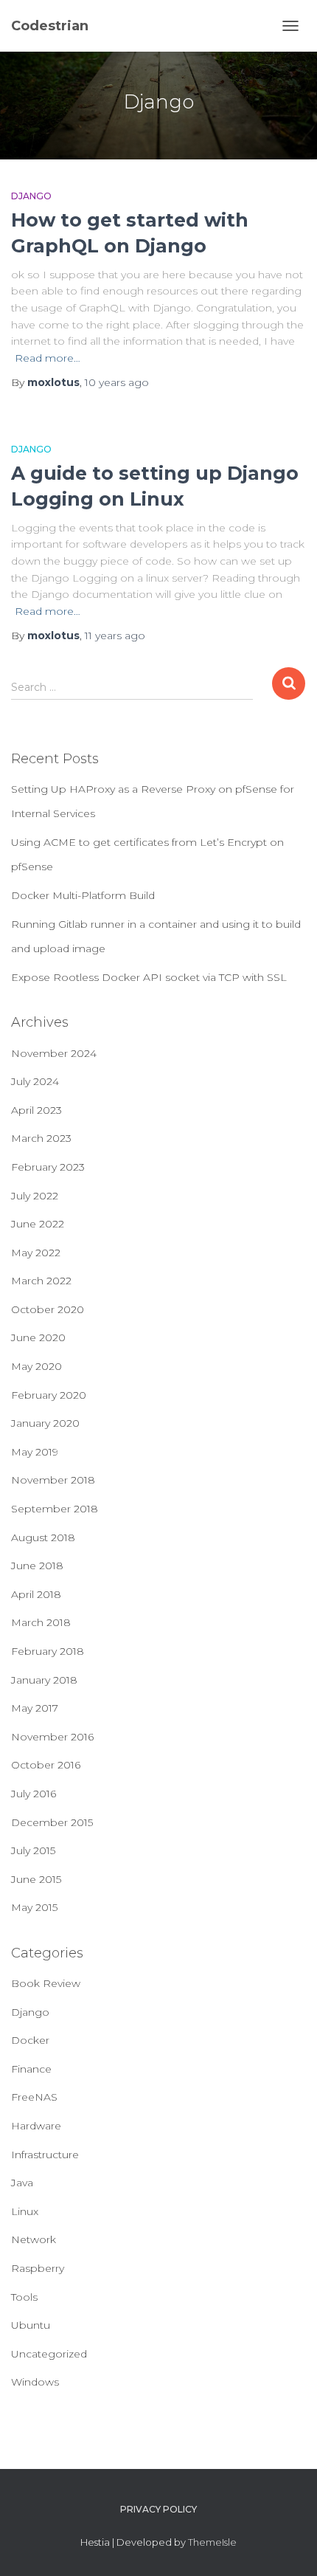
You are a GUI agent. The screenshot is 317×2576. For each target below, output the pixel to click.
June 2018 (37, 1566)
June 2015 (36, 1879)
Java (22, 2183)
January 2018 (44, 1680)
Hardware (36, 2126)
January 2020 (45, 1423)
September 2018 (55, 1509)
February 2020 (49, 1395)
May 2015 (34, 1907)
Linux (25, 2211)
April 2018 (36, 1594)
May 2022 (36, 1253)
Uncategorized (49, 2354)
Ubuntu (31, 2325)
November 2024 (54, 1053)
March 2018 (41, 1622)
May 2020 (36, 1366)
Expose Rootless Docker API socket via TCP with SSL (149, 977)
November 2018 (53, 1480)
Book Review (46, 1983)
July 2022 (35, 1196)
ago (117, 382)
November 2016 (52, 1737)
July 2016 (34, 1794)
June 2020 (38, 1337)
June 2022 (38, 1224)
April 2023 (36, 1110)
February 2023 (48, 1167)
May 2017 (35, 1708)
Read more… (48, 358)
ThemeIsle (212, 2542)
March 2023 (41, 1138)
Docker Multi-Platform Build (83, 895)
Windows (35, 2382)
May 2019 (35, 1452)
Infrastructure (45, 2155)
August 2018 (43, 1537)
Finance (31, 2069)
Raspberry (38, 2268)
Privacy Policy (158, 2509)
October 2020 (48, 1309)
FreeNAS (34, 2097)
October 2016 (46, 1765)
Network (34, 2239)
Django (31, 196)
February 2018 (48, 1651)
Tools (24, 2297)
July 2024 (35, 1081)
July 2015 (33, 1850)
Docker (30, 2040)
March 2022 (41, 1281)
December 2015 (52, 1822)
